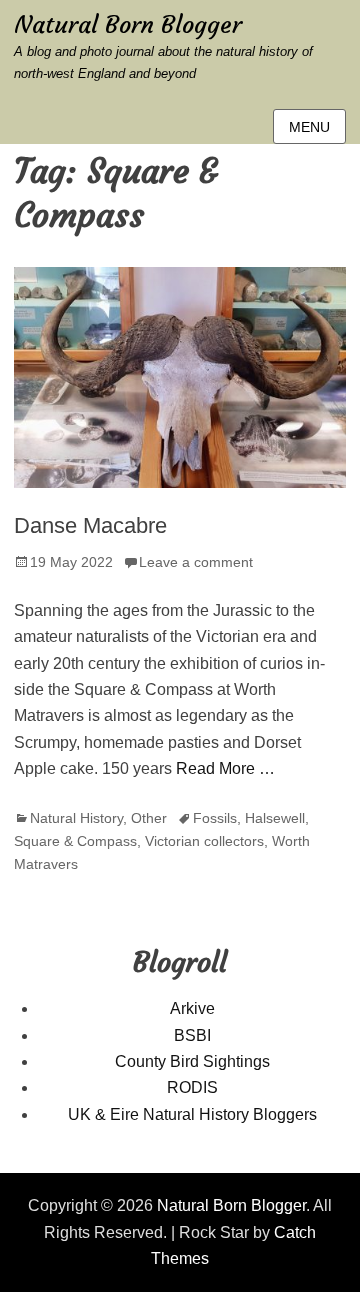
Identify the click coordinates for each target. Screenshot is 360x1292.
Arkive (192, 1008)
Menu (309, 127)
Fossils (215, 818)
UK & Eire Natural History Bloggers (192, 1114)
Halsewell (275, 818)
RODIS (192, 1087)
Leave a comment (196, 562)
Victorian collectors (204, 841)
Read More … (225, 768)
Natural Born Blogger (128, 25)
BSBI (192, 1035)
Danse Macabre (90, 525)
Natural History (76, 818)
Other (149, 818)
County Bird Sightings (192, 1061)
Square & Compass (75, 841)
